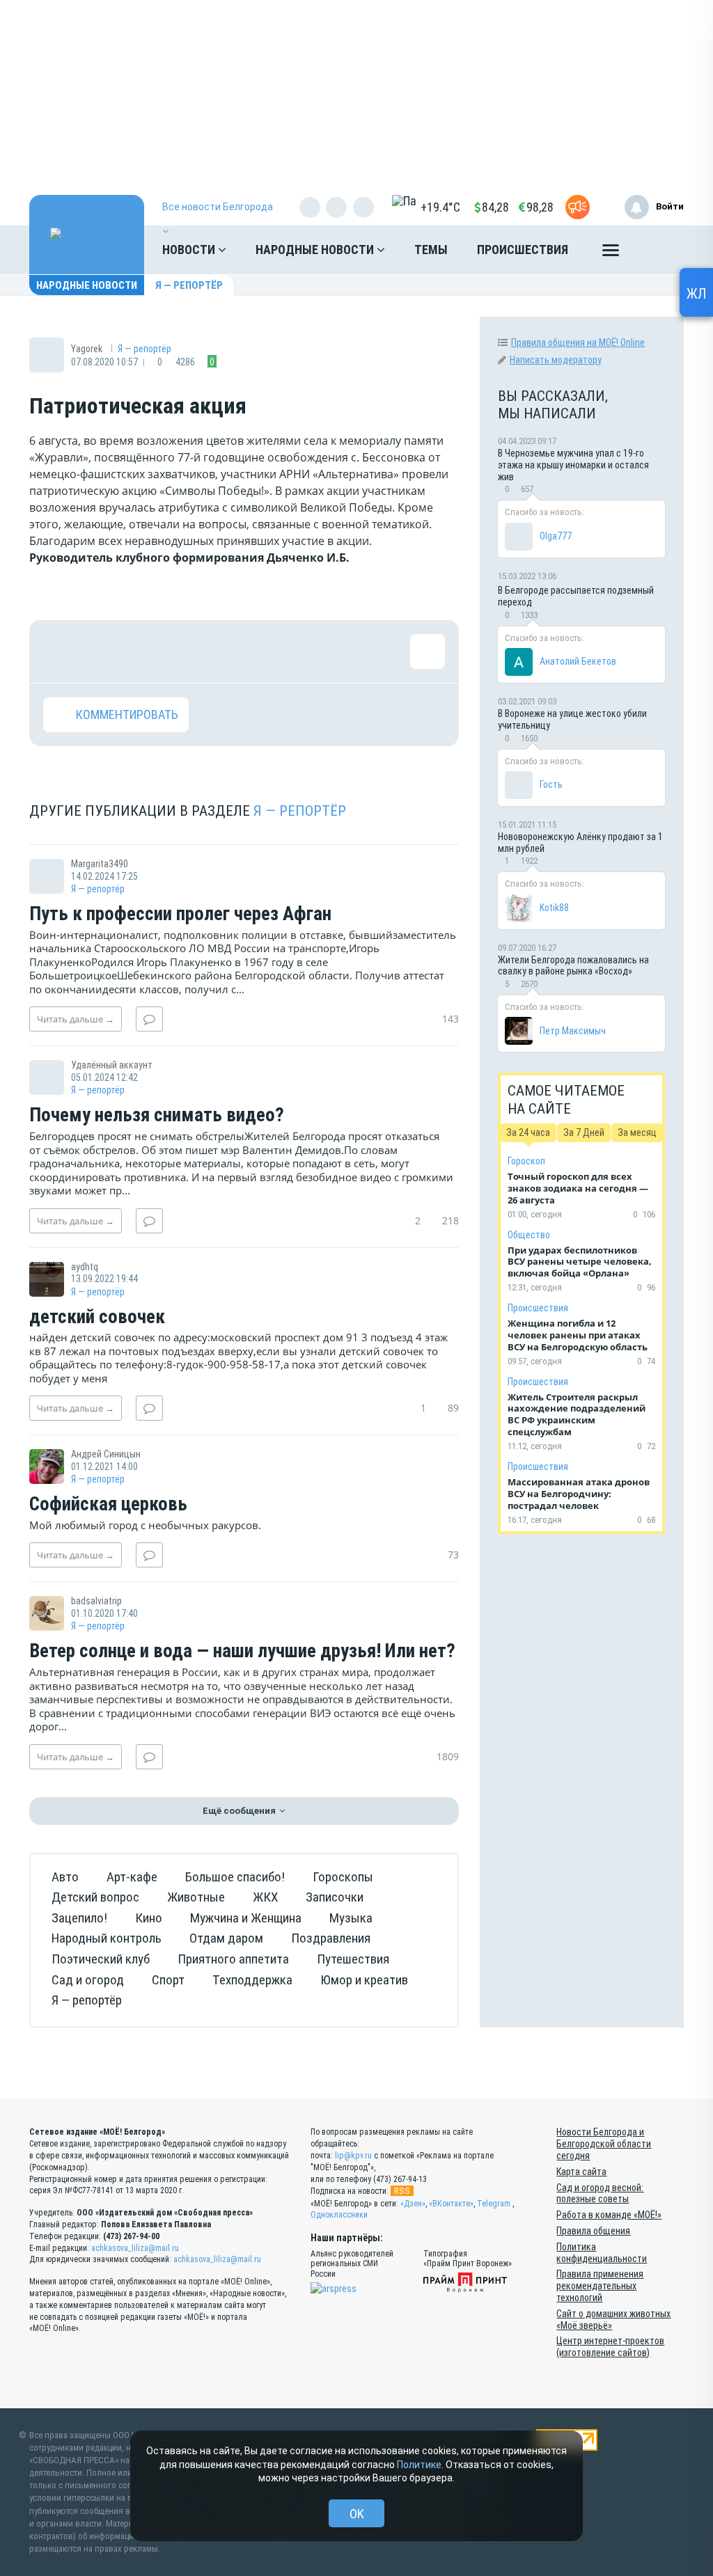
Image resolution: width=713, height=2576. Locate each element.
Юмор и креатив (364, 1980)
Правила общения (593, 2231)
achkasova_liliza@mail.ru (135, 2248)
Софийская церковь (108, 1505)
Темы (431, 250)
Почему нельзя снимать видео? (157, 1116)
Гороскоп (526, 1161)
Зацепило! (79, 1918)
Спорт (168, 1980)
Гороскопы (343, 1877)
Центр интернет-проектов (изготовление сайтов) (610, 2347)
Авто (65, 1877)
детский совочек (97, 1318)
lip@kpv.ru (353, 2156)
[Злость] (287, 651)
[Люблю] (151, 651)
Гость (551, 784)
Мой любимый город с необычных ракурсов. (145, 1525)
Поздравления (331, 1938)
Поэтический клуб (101, 1959)
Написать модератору (556, 360)
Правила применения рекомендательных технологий (600, 2286)
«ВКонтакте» (451, 2204)
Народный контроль (107, 1938)
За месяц (637, 1132)
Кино (149, 1918)
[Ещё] (611, 253)
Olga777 (556, 536)
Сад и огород (88, 1980)
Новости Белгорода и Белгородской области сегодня (604, 2144)
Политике (419, 2465)
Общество (529, 1235)
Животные (196, 1897)
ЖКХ (265, 1897)
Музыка (351, 1918)
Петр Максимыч (573, 1031)
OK (357, 2514)
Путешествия (353, 1959)
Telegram (494, 2204)
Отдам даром (226, 1938)
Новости (190, 250)
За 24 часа (528, 1132)
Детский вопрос (95, 1897)
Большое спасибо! (235, 1877)
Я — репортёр (189, 285)
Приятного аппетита (233, 1959)
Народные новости (316, 250)
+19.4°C (440, 207)
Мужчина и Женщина (246, 1918)
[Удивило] (196, 651)
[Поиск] (659, 250)
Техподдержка (252, 1980)
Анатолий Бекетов (578, 661)
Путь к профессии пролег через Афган (180, 915)
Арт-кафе (132, 1877)
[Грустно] (242, 651)
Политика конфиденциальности (602, 2253)
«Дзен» (413, 2204)
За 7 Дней (584, 1132)
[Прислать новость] (578, 207)
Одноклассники (339, 2215)
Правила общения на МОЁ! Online (578, 342)
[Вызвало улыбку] (106, 651)
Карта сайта (581, 2172)
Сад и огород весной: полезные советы (600, 2194)
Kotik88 (554, 908)
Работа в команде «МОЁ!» (609, 2215)
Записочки (335, 1897)
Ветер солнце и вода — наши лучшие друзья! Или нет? (242, 1652)
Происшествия (523, 250)
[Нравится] (61, 651)
